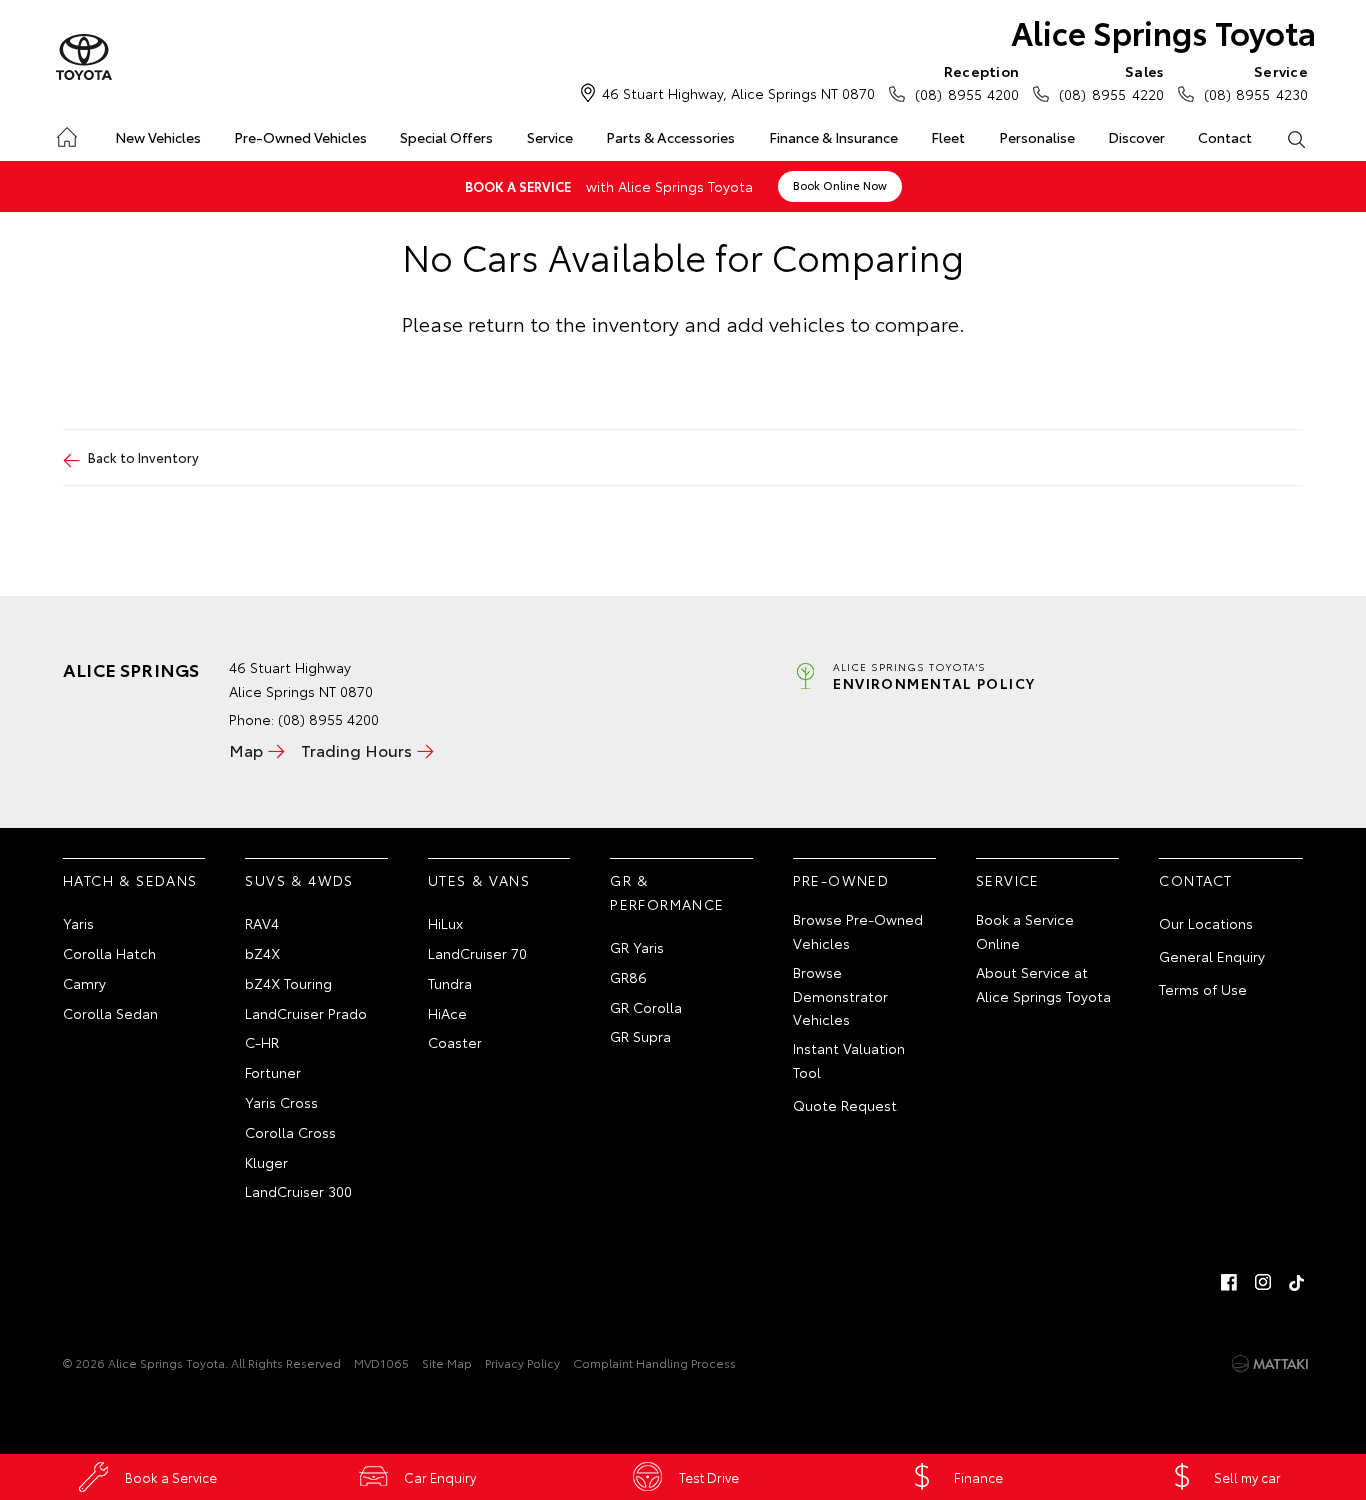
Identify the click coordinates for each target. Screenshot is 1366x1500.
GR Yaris (637, 947)
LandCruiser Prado (306, 1013)
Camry (84, 983)
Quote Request (845, 1105)
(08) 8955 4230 (1256, 82)
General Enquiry (1212, 956)
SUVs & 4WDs (299, 880)
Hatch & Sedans (130, 880)
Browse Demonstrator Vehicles (840, 996)
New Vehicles (158, 137)
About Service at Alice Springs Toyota (1043, 984)
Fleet (948, 137)
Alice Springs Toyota (1163, 31)
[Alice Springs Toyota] (84, 58)
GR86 (628, 977)
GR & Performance (667, 892)
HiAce (447, 1013)
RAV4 (262, 923)
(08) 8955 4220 (1111, 82)
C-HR (262, 1042)
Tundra (450, 983)
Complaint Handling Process (654, 1362)
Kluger (266, 1162)
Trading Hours (356, 749)
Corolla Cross (290, 1132)
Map (246, 749)
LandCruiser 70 (477, 953)
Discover (1136, 137)
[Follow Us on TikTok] (1297, 1282)
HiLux (445, 923)
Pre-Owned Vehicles (300, 137)
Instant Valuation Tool (849, 1060)
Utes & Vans (479, 880)
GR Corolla (646, 1007)
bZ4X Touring (288, 983)
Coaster (455, 1042)
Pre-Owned (841, 880)
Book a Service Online (1025, 931)
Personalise (1037, 137)
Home (65, 133)
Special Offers (446, 137)
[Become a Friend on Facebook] (1229, 1282)
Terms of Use (1203, 989)
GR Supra (640, 1036)
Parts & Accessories (670, 137)
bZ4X (262, 953)
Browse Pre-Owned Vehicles (858, 931)
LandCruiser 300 (298, 1191)
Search (1296, 138)
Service (550, 137)
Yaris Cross (281, 1102)
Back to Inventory (143, 457)
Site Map (447, 1362)
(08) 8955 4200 (967, 82)
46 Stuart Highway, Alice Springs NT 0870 (738, 93)
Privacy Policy (522, 1362)
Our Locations (1206, 923)
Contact (1225, 137)
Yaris (78, 923)
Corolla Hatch (109, 953)
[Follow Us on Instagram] (1263, 1282)
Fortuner (273, 1072)
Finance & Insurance (833, 137)
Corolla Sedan (110, 1013)
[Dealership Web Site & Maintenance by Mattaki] (1270, 1364)
